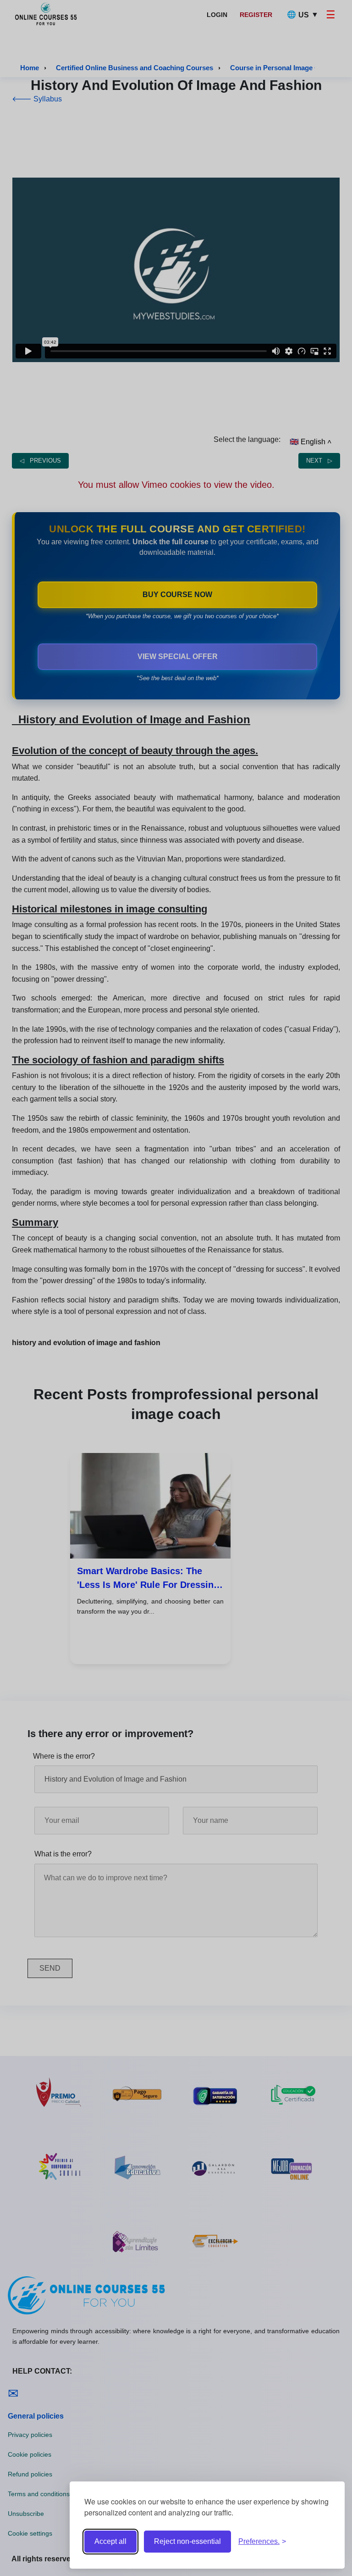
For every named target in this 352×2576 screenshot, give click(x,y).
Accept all (110, 2541)
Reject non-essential (187, 2541)
